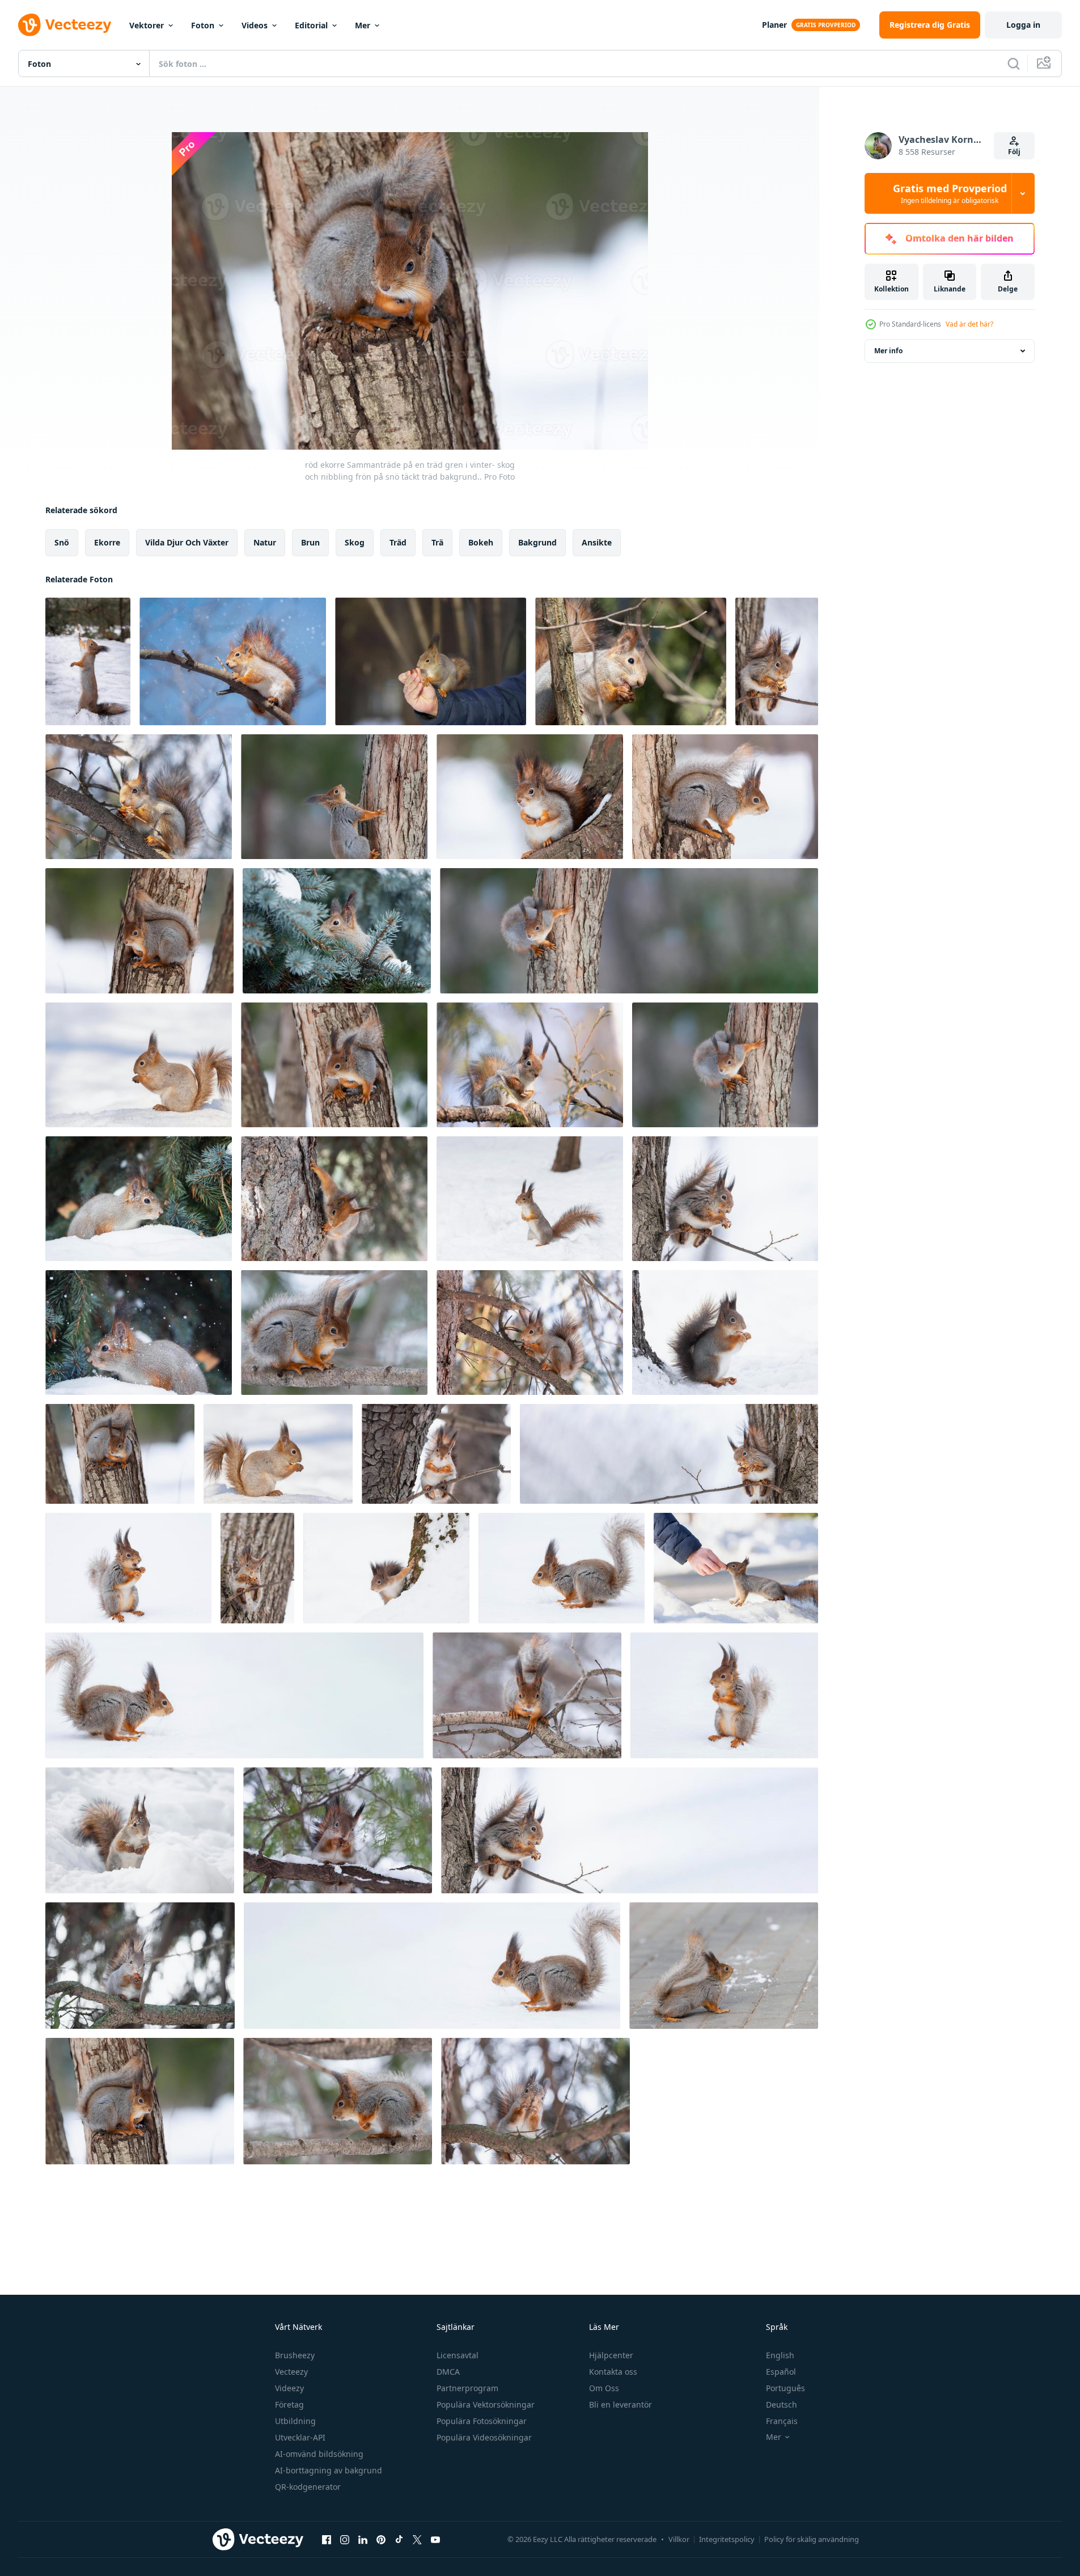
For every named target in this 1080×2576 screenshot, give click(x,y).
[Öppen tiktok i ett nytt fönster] (399, 2539)
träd (398, 542)
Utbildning (295, 2421)
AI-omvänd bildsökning (319, 2454)
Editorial (311, 25)
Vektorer (147, 25)
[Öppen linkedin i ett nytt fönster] (363, 2539)
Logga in (1023, 25)
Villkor (679, 2539)
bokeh (481, 542)
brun (310, 542)
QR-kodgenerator (308, 2487)
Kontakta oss (613, 2372)
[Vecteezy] (65, 25)
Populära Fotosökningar (482, 2421)
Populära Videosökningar (484, 2437)
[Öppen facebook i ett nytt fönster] (327, 2539)
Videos (255, 25)
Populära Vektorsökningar (486, 2404)
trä (437, 542)
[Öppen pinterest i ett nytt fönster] (381, 2539)
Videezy (289, 2388)
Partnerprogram (467, 2388)
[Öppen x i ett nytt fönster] (417, 2539)
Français (782, 2421)
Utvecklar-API (300, 2437)
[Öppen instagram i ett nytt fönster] (345, 2539)
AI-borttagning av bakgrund (329, 2470)
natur (265, 542)
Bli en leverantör (621, 2404)
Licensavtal (458, 2355)
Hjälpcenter (611, 2355)
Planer (774, 25)
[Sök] (1014, 64)
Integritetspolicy (727, 2539)
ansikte (597, 542)
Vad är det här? (969, 324)
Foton (203, 25)
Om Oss (604, 2388)
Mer (363, 25)
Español (781, 2372)
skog (355, 542)
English (780, 2355)
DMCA (448, 2372)
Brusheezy (295, 2355)
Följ (1014, 152)
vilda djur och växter (187, 542)
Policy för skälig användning (812, 2539)
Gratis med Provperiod (950, 193)
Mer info (888, 351)
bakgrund (537, 542)
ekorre (107, 542)
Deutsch (782, 2404)
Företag (289, 2404)
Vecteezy (291, 2372)
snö (62, 542)
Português (785, 2388)
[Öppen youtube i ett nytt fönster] (435, 2539)
